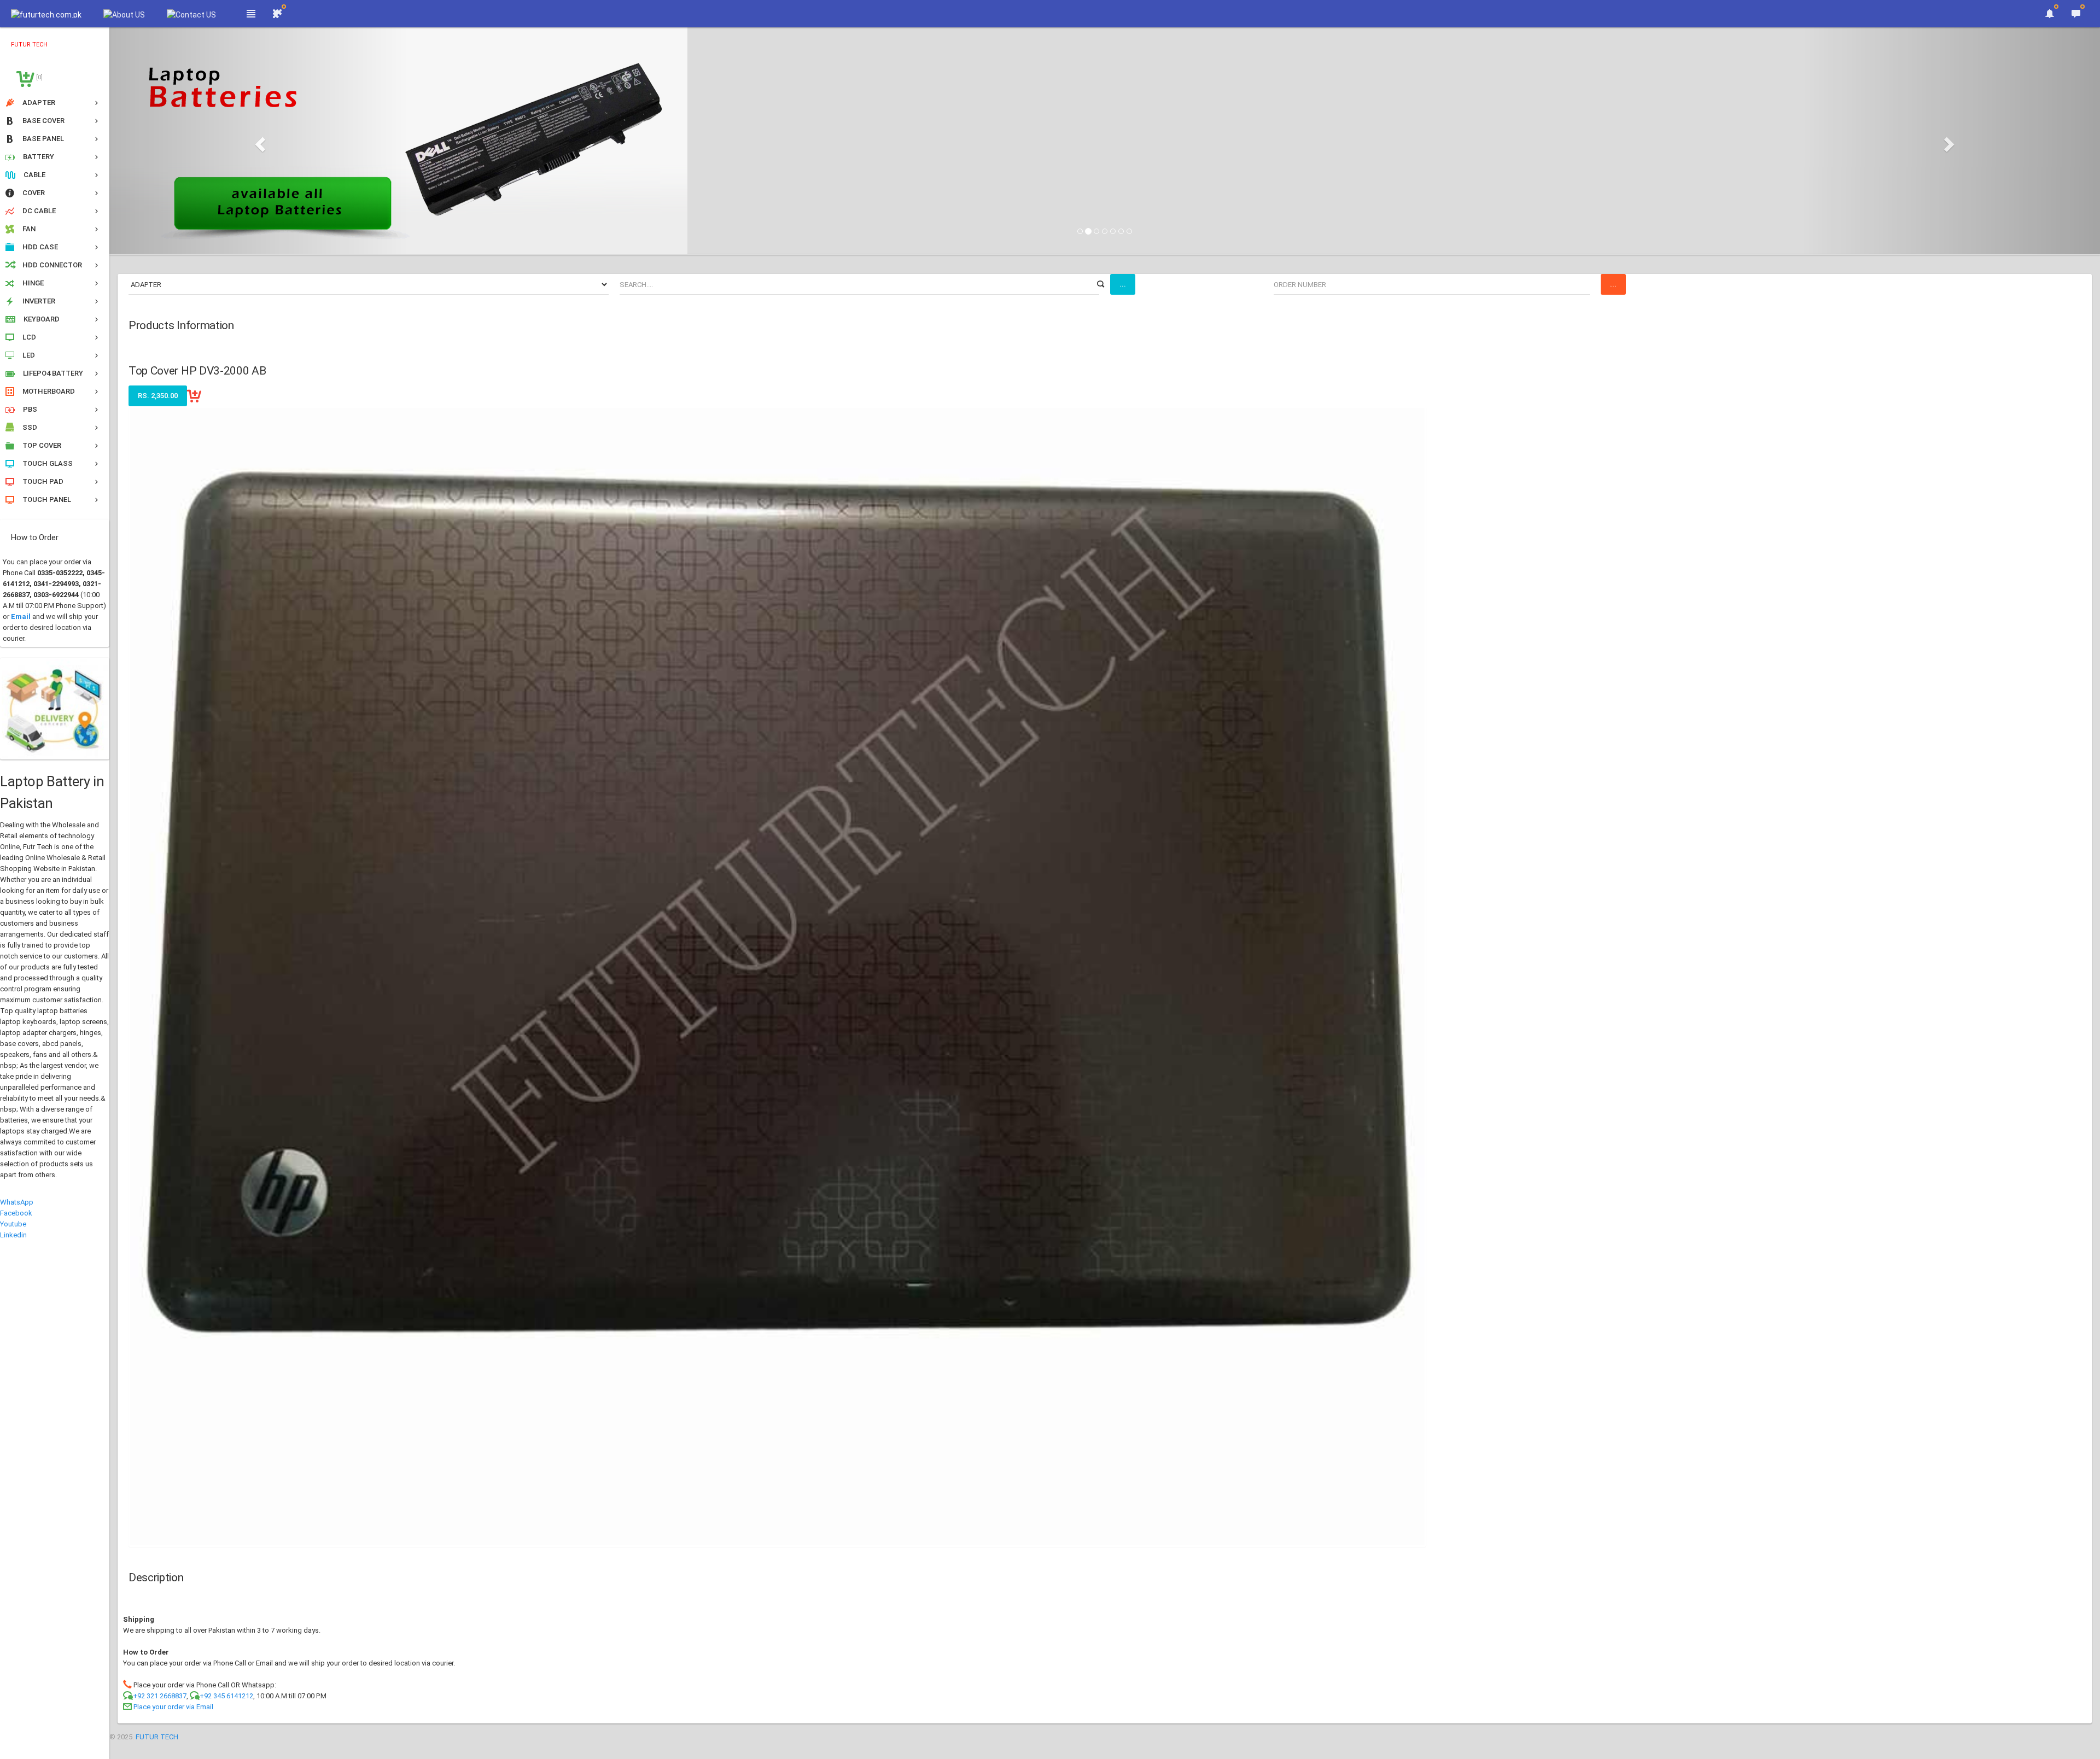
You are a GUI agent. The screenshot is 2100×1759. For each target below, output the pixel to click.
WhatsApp (17, 1202)
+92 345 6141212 (226, 1696)
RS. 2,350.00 (158, 396)
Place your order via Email (173, 1707)
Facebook (16, 1213)
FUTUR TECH (157, 1737)
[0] (39, 77)
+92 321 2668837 (160, 1696)
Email (21, 616)
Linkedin (13, 1235)
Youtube (13, 1224)
